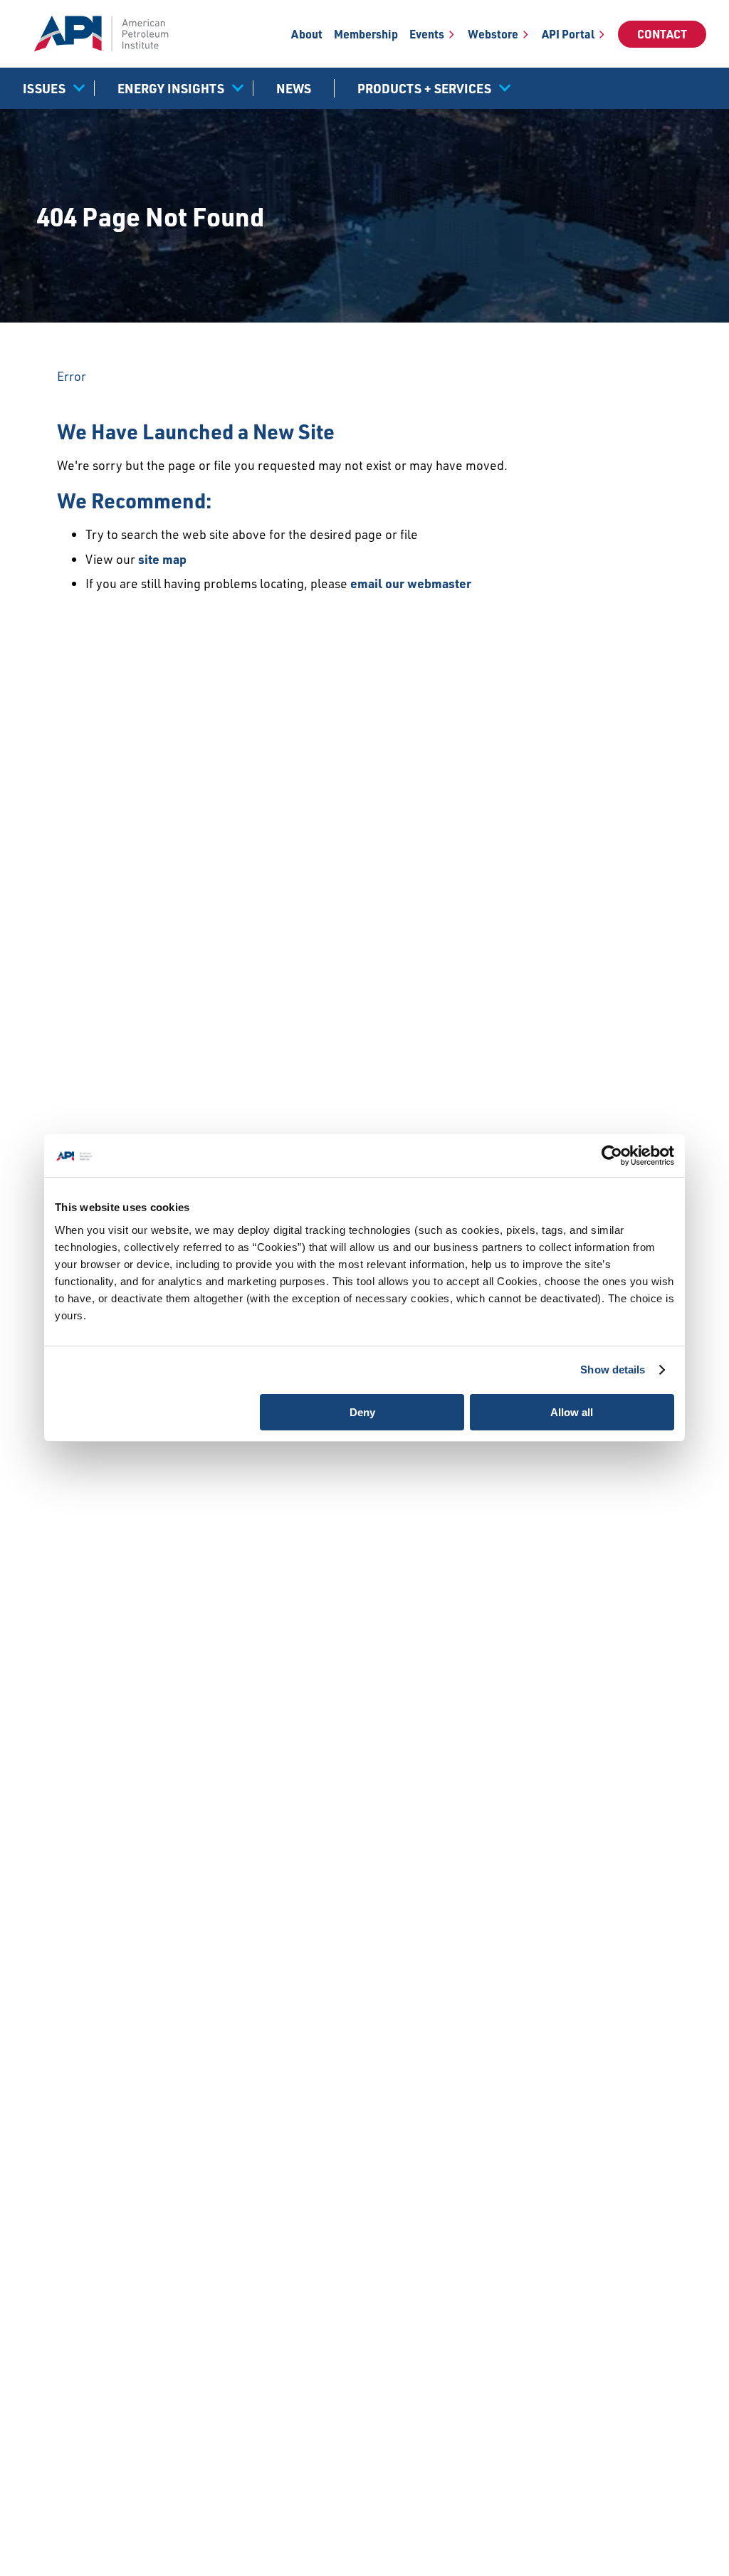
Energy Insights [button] (171, 88)
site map (162, 559)
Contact (662, 34)
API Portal (568, 34)
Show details (613, 1370)
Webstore (493, 34)
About (307, 34)
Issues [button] (44, 88)
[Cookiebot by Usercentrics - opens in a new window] (612, 1156)
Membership (366, 34)
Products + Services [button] (424, 88)
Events (427, 34)
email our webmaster (411, 583)
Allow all (572, 1412)
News (294, 88)
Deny (362, 1412)
